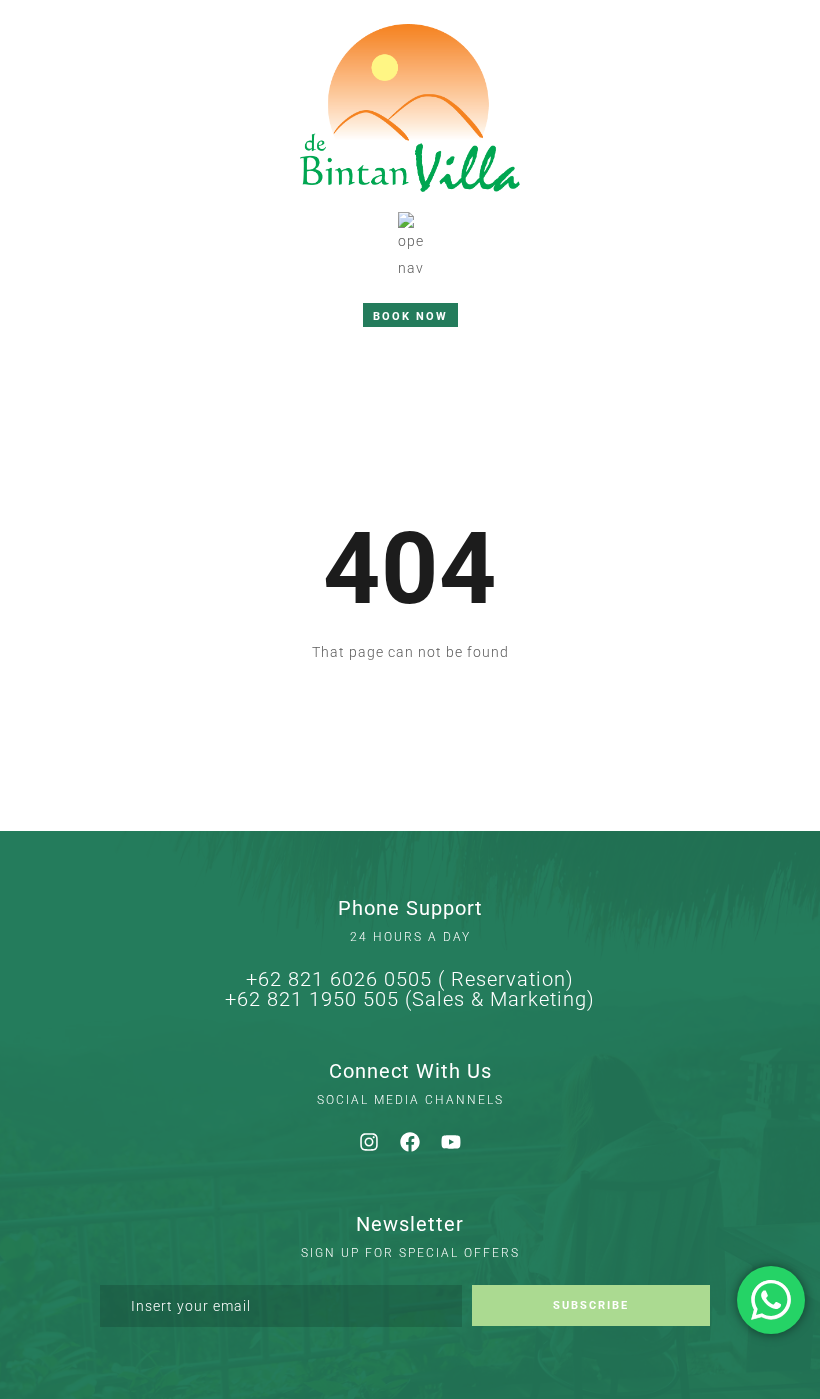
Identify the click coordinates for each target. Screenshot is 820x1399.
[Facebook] (410, 1142)
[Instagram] (369, 1142)
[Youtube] (451, 1142)
